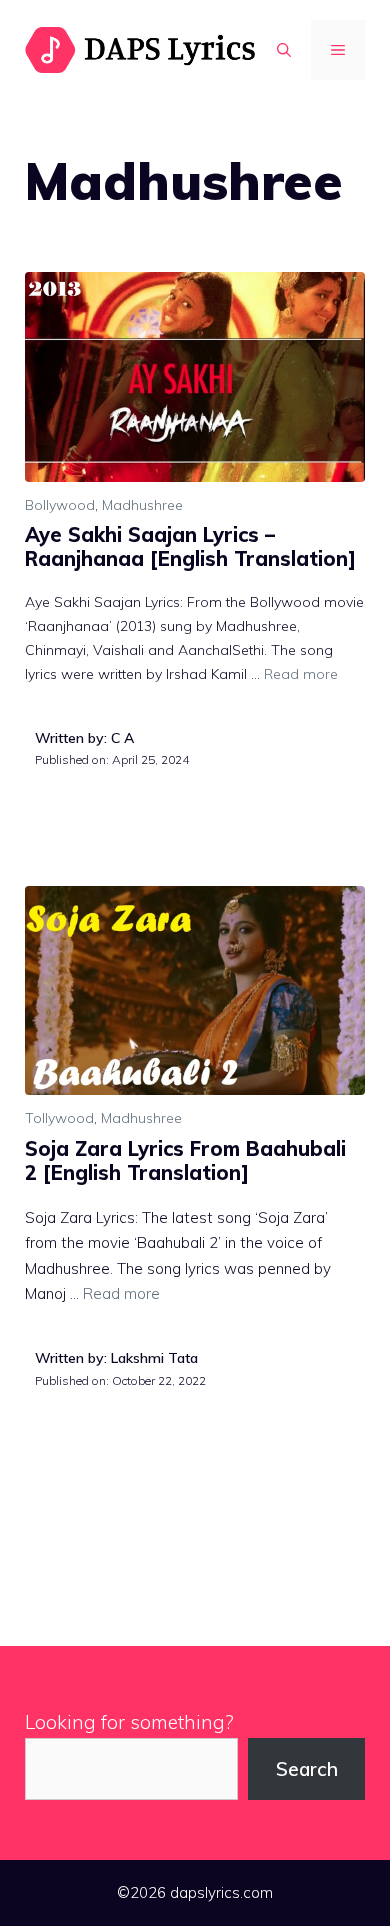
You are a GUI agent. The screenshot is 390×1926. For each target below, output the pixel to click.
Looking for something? (129, 1722)
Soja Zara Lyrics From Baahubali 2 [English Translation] (185, 1160)
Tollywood (59, 1118)
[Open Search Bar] (284, 50)
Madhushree (142, 505)
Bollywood (60, 505)
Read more (301, 674)
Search (307, 1769)
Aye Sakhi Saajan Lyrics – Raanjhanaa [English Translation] (190, 546)
